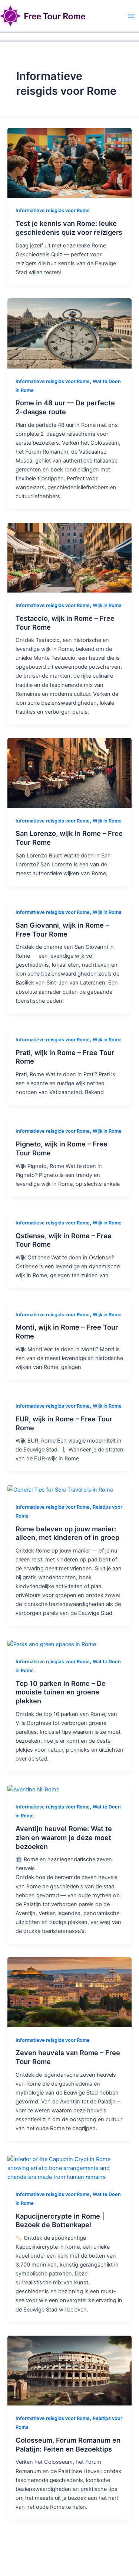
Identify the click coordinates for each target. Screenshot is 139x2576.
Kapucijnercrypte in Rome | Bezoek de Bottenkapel (60, 2220)
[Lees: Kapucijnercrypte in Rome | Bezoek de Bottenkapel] (69, 2168)
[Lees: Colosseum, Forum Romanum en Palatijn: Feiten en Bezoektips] (69, 2370)
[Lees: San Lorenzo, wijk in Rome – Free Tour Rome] (69, 772)
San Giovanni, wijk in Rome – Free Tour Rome (62, 929)
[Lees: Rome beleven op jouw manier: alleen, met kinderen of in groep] (60, 1489)
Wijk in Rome (107, 605)
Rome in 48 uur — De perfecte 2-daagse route (65, 407)
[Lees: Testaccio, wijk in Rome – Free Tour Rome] (69, 557)
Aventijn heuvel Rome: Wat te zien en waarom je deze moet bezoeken (64, 1837)
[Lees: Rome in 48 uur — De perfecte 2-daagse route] (69, 333)
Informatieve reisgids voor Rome (53, 210)
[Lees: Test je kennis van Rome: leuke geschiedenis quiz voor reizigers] (69, 162)
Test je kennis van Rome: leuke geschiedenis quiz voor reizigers (69, 228)
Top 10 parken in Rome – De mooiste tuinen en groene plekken (61, 1692)
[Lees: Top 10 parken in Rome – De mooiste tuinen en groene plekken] (52, 1644)
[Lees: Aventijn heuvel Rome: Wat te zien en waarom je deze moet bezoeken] (33, 1789)
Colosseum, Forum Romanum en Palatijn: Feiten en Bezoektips (68, 2444)
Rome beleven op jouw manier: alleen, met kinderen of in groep (67, 1533)
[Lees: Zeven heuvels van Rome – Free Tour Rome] (69, 1992)
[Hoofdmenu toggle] (131, 16)
